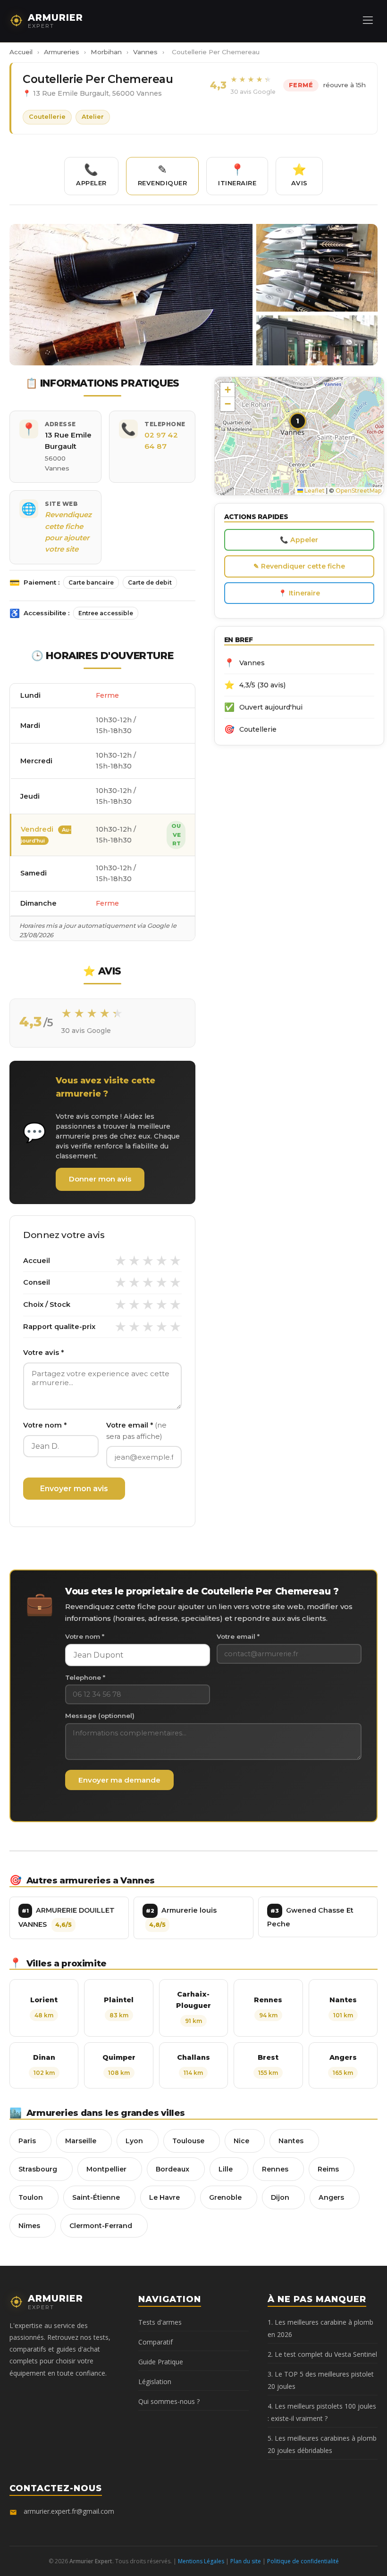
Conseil (37, 1282)
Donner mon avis (100, 1179)
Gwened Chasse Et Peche (310, 1917)
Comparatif (156, 2342)
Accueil (21, 52)
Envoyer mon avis (74, 1489)
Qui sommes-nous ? (169, 2401)
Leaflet (314, 491)
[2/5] (134, 1261)
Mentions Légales (201, 2561)
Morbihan (106, 52)
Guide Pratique (161, 2362)
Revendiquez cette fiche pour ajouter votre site (68, 532)
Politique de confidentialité (303, 2561)
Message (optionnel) (100, 1716)
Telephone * (85, 1677)
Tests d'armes (160, 2322)
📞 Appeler (299, 540)
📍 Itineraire (299, 593)
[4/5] (162, 1261)
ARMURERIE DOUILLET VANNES (67, 1917)
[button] (299, 424)
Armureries (62, 52)
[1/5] (121, 1261)
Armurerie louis (181, 1917)
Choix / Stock (47, 1305)
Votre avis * (43, 1353)
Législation (155, 2382)
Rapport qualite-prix (59, 1327)
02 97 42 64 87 (161, 441)
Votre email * (136, 1431)
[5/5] (175, 1261)
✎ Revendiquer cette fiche (299, 566)
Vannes (145, 52)
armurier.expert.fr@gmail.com (69, 2511)
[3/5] (148, 1261)
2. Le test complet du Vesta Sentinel (322, 2354)
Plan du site (246, 2561)
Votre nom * (45, 1425)
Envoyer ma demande (119, 1780)
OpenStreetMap (358, 491)
